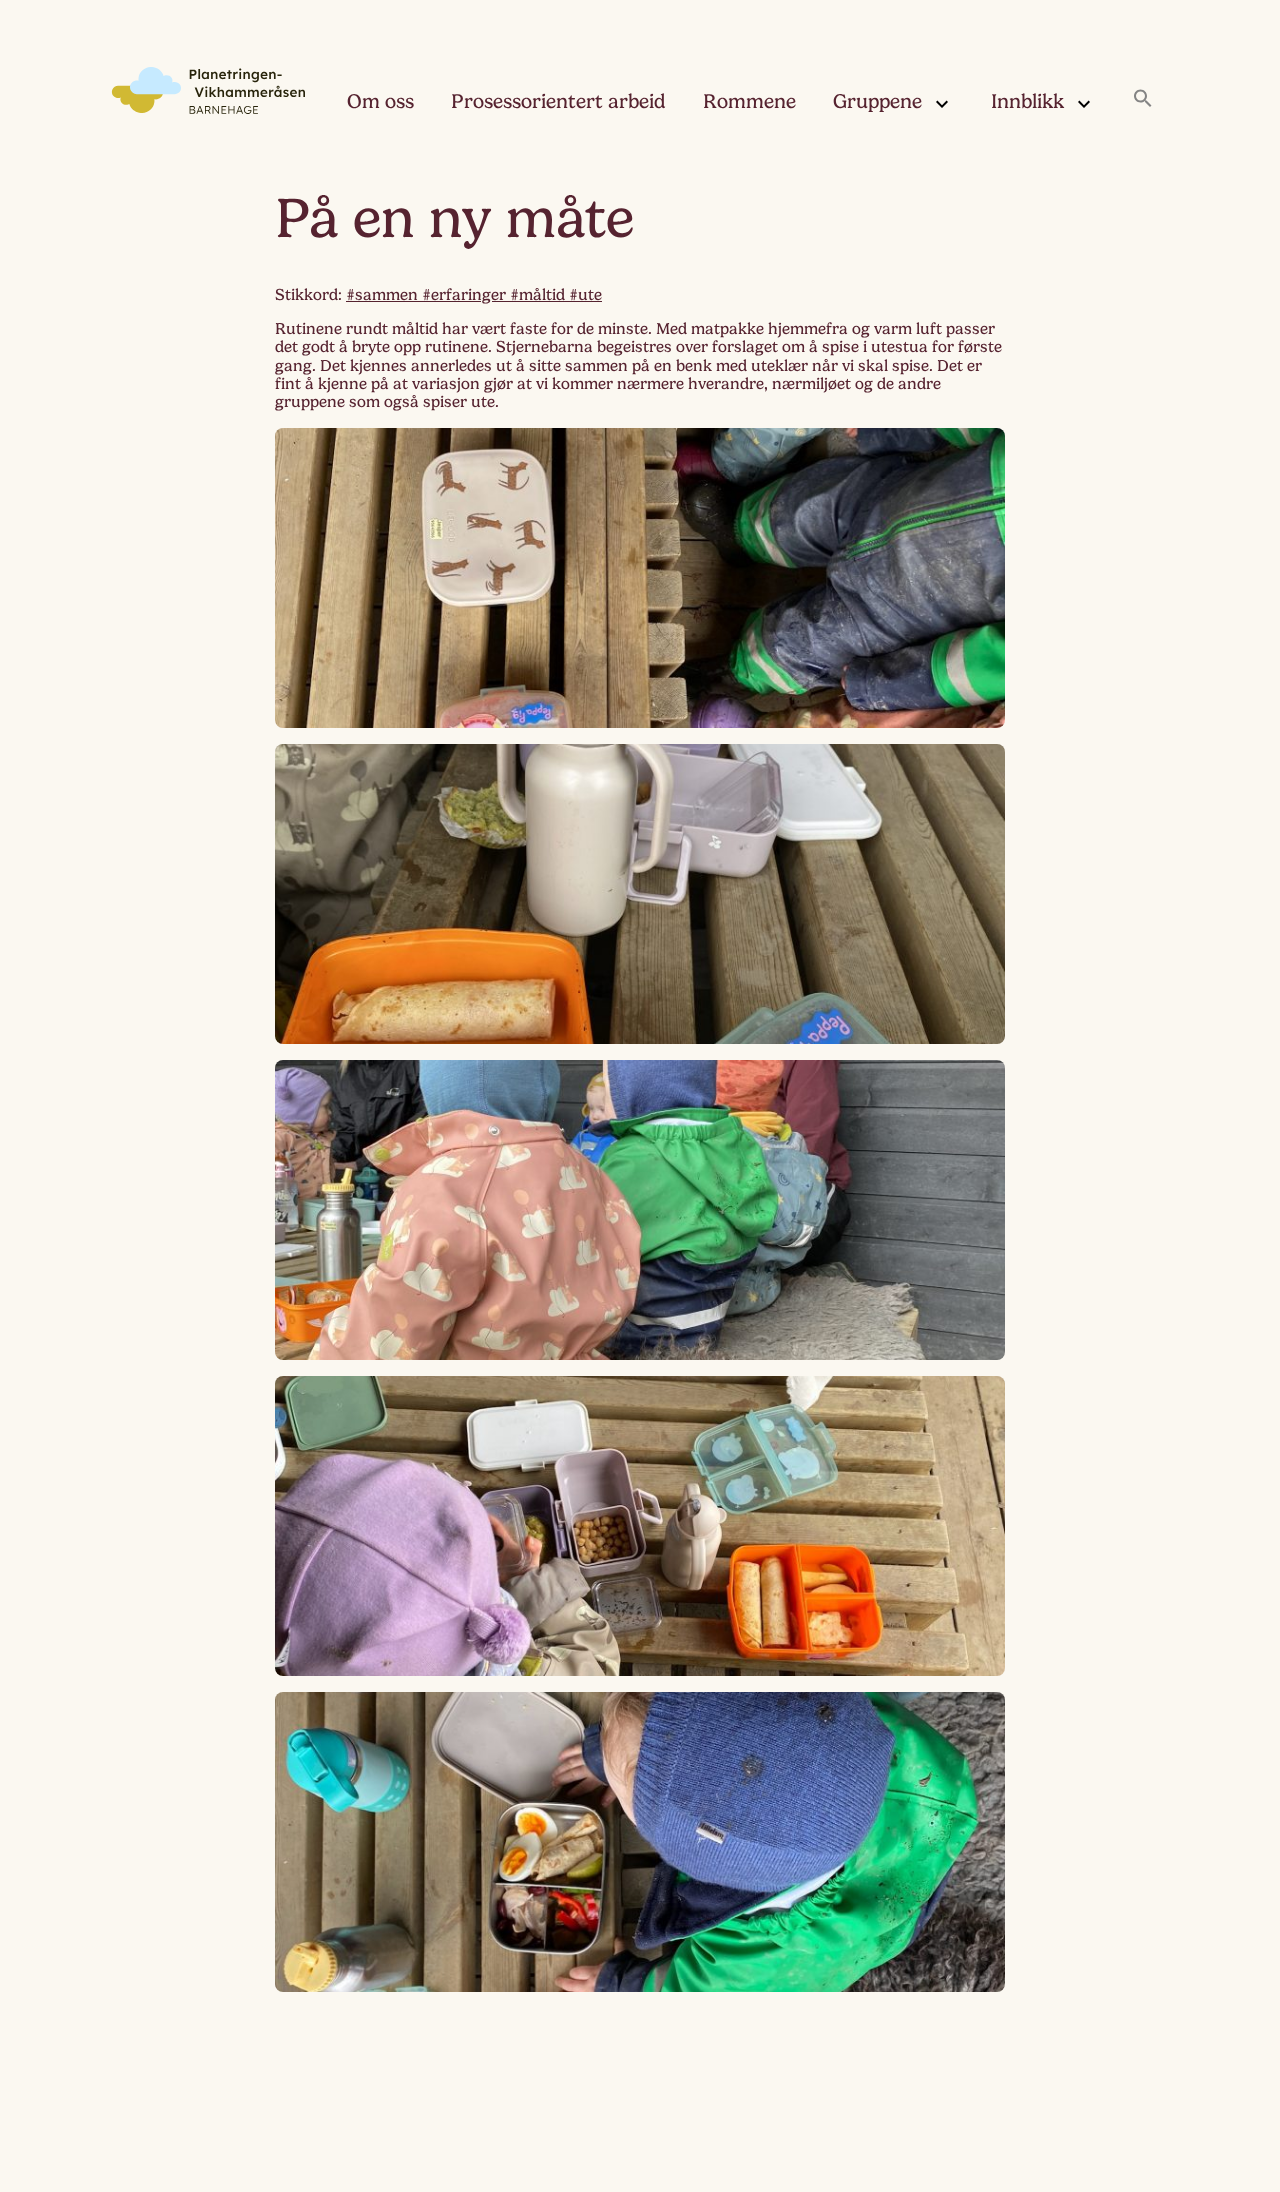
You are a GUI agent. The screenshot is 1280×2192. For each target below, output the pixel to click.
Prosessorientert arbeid (558, 101)
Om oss (380, 101)
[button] (1143, 100)
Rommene (749, 101)
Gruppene (877, 101)
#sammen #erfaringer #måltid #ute (474, 295)
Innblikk (1027, 101)
